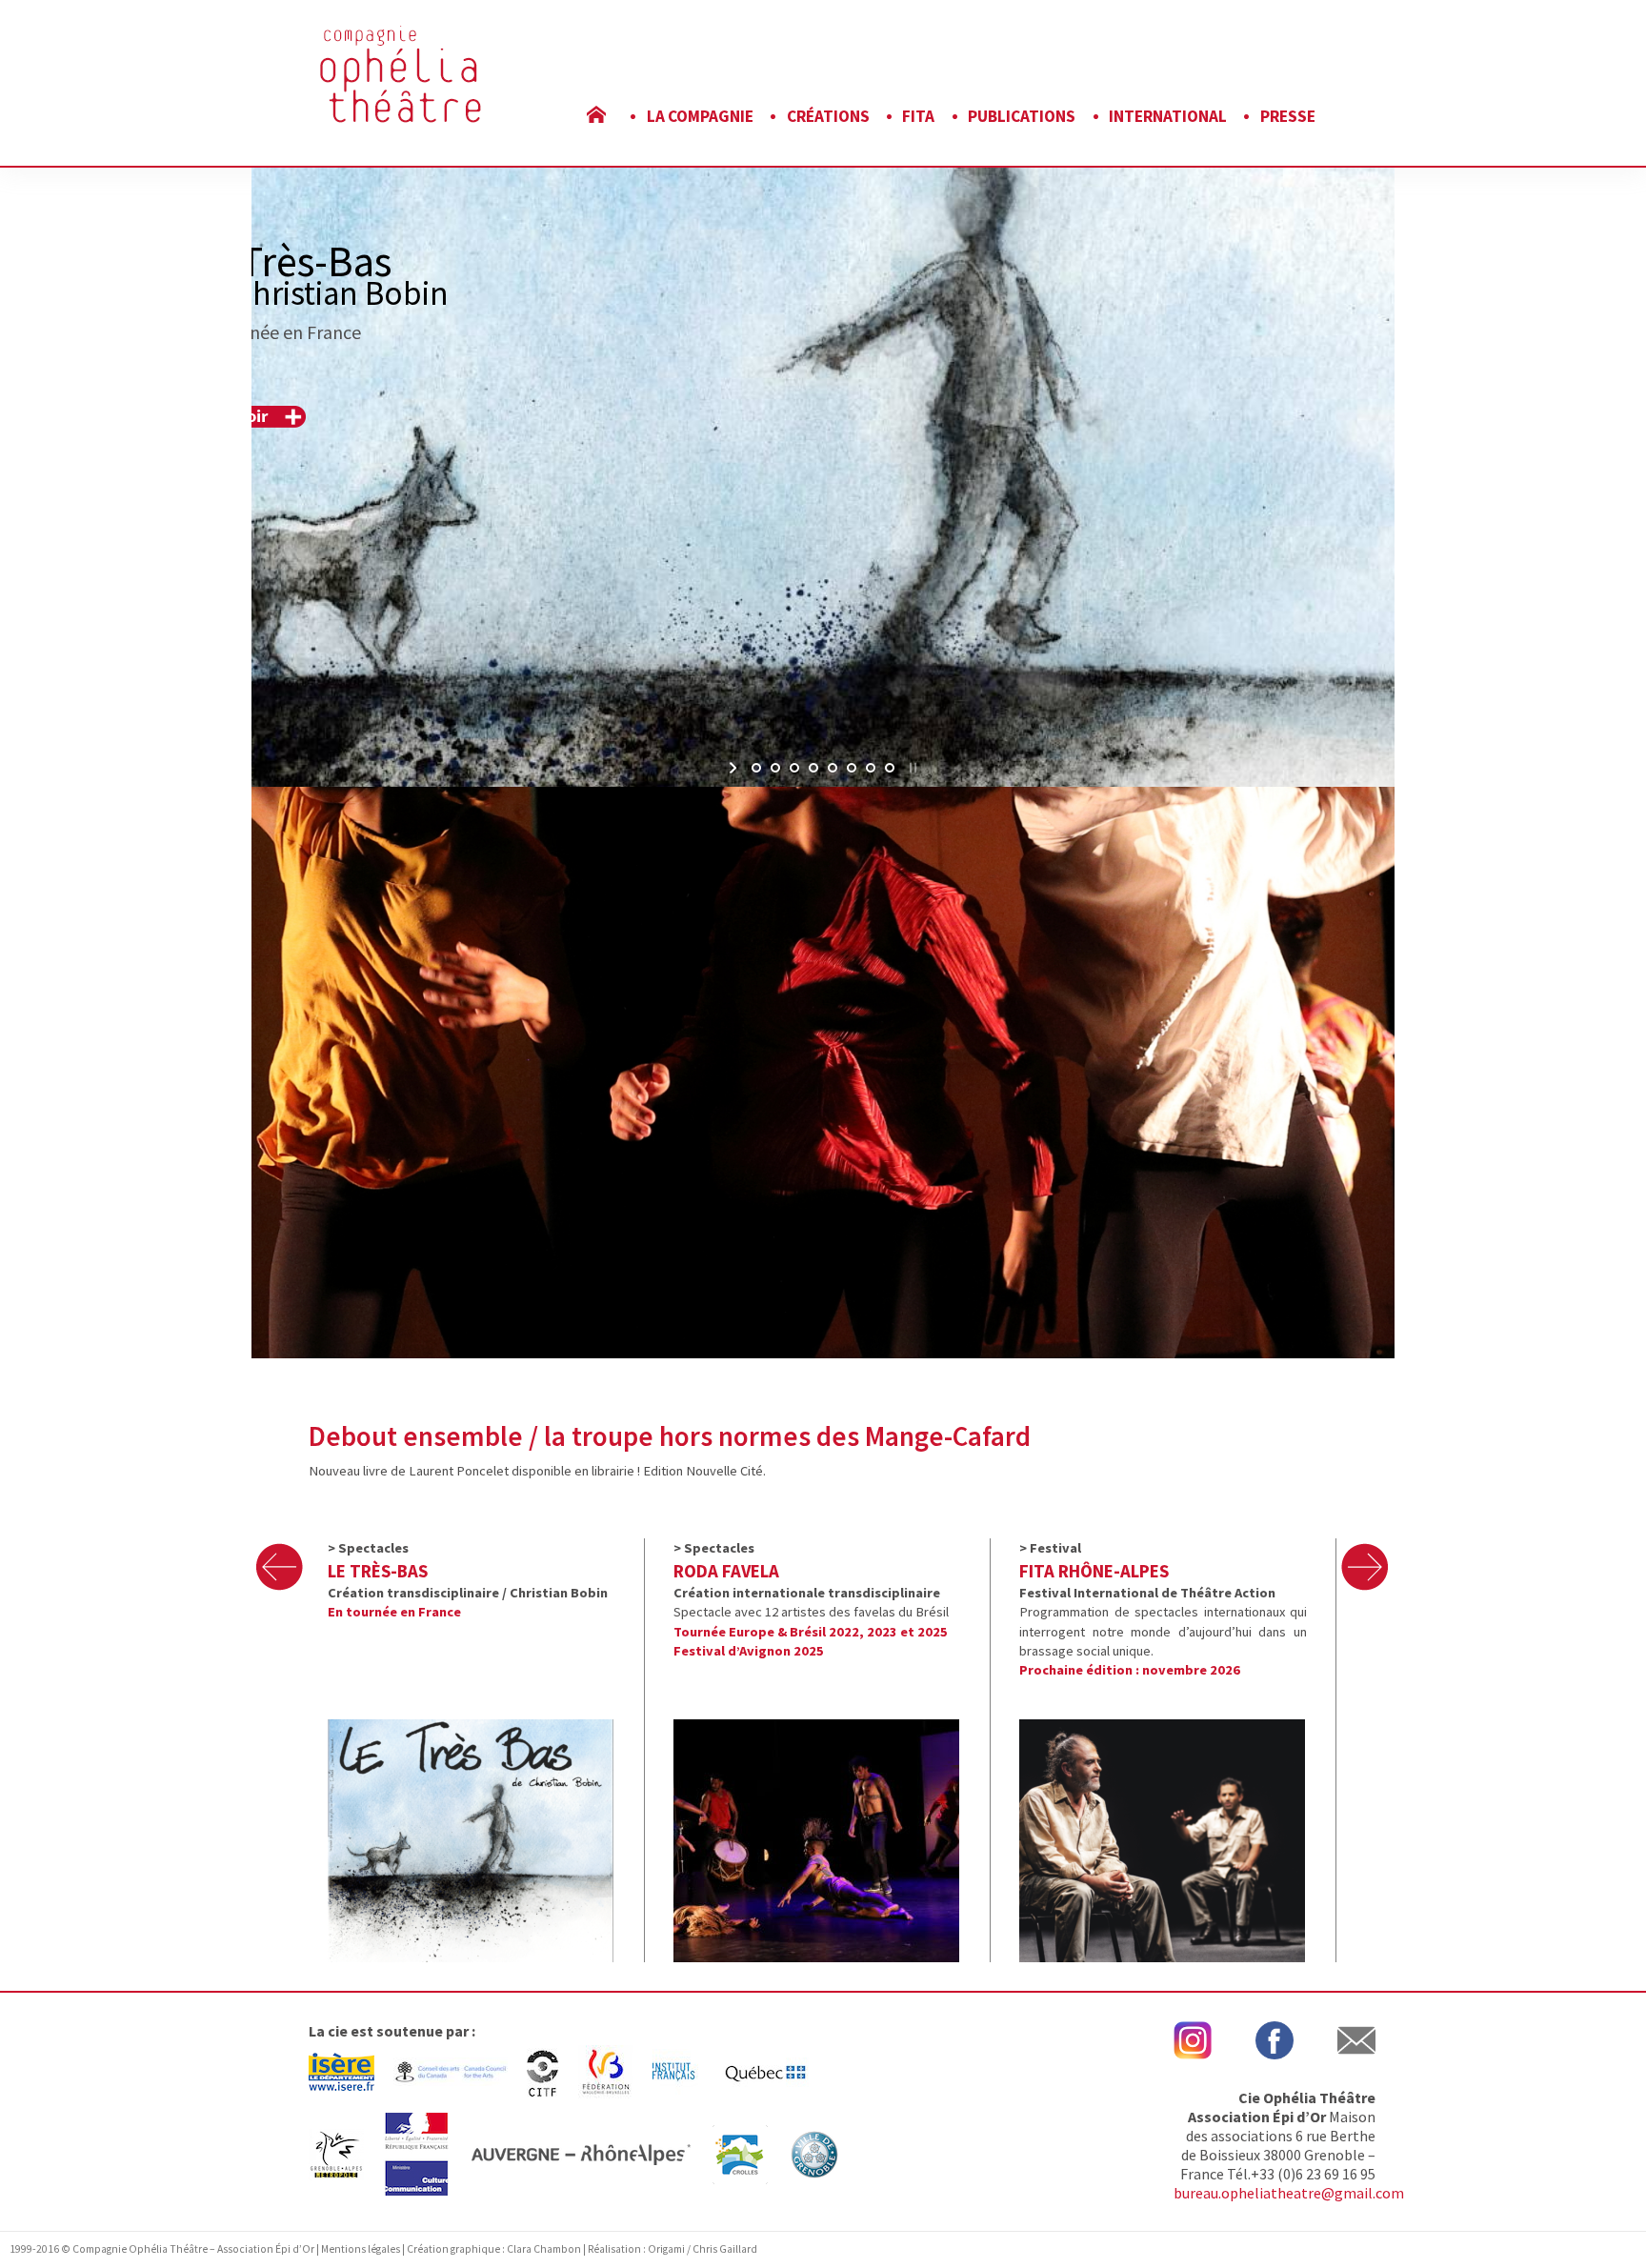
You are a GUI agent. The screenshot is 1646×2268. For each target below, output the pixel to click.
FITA (918, 116)
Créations (828, 116)
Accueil (610, 116)
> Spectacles (368, 1548)
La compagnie (700, 116)
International (1168, 116)
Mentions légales (361, 2249)
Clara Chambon (545, 2249)
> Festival (1050, 1548)
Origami (666, 2249)
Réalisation (614, 2249)
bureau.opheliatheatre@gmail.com (1289, 2193)
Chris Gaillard (725, 2249)
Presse (1288, 116)
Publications (1022, 116)
